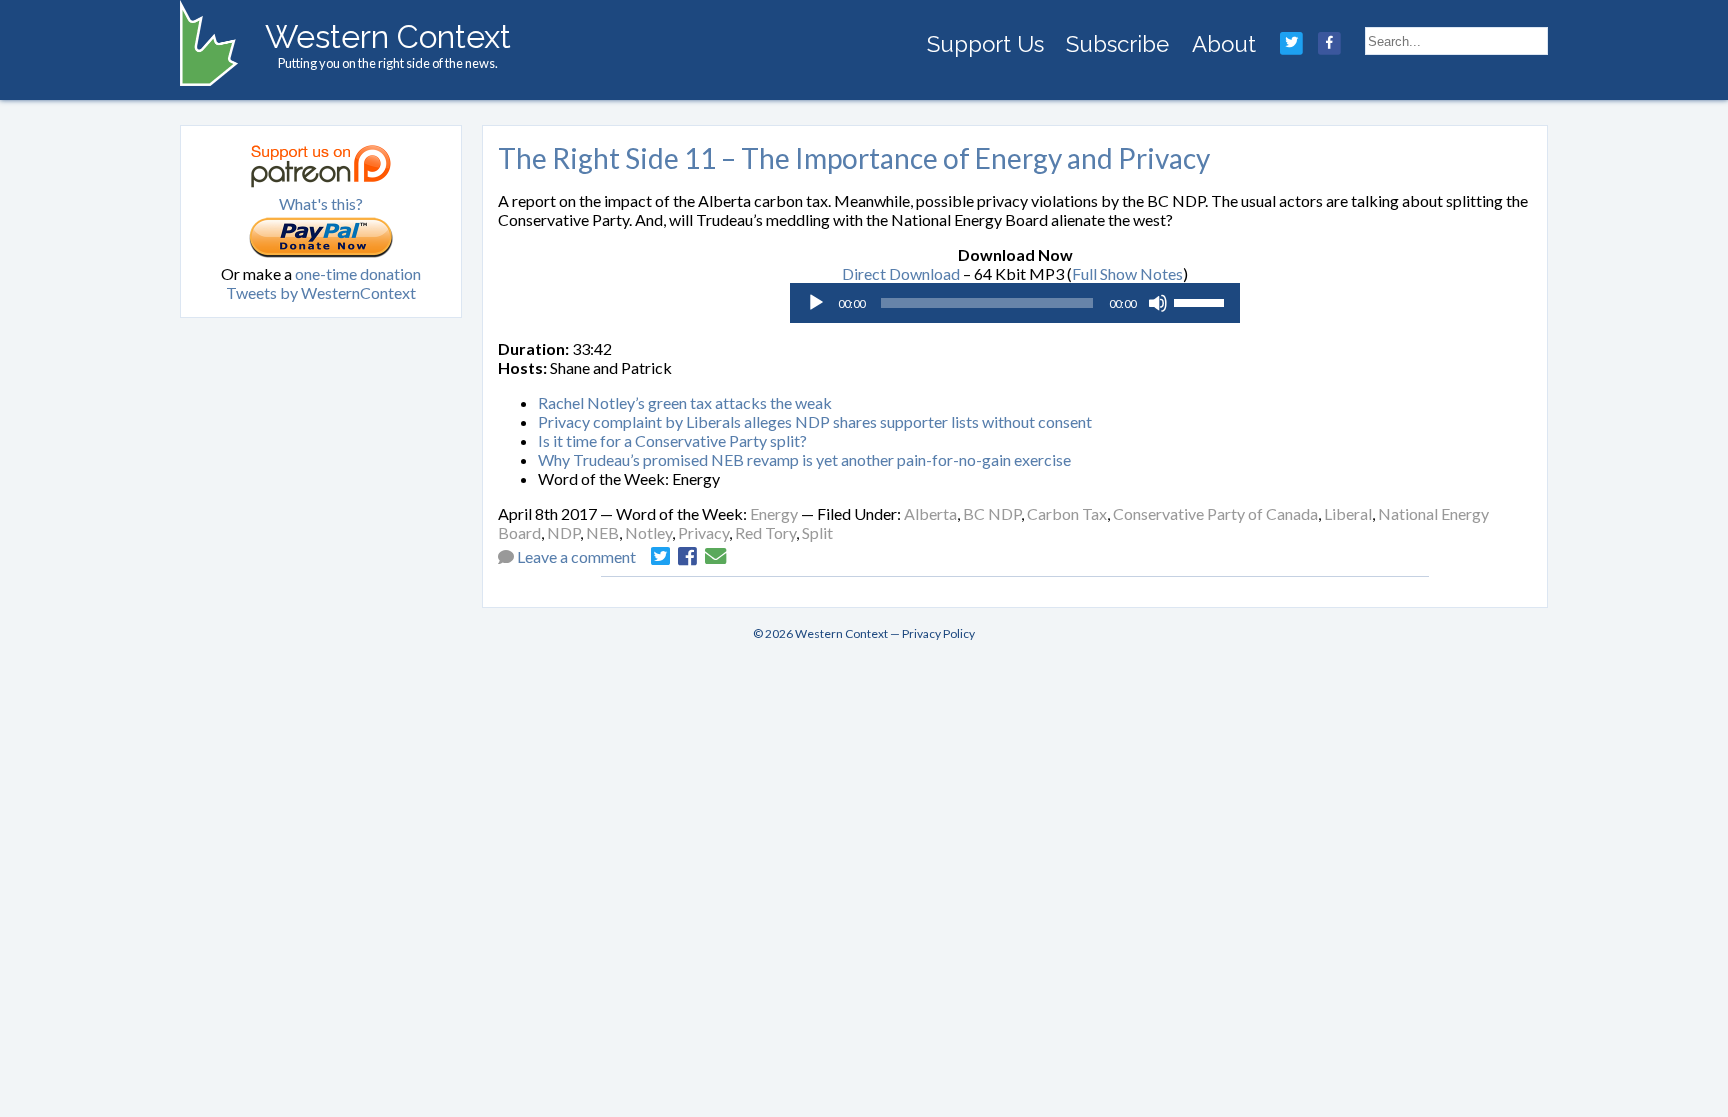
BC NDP (992, 513)
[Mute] (1158, 303)
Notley (648, 532)
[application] (1015, 303)
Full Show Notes (1127, 273)
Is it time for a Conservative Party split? (672, 440)
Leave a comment (576, 556)
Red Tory (765, 532)
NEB (602, 532)
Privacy (703, 532)
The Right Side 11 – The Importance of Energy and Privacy (854, 158)
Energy (774, 513)
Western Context (388, 36)
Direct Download (901, 273)
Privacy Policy (938, 633)
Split (817, 532)
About (1224, 44)
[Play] (816, 303)
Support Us (985, 44)
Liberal (1348, 513)
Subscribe (1117, 44)
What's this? (321, 203)
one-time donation (358, 273)
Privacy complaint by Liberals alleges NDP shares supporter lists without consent (815, 421)
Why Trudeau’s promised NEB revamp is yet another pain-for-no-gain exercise (804, 459)
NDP (563, 532)
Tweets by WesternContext (321, 292)
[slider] (1202, 301)
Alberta (930, 513)
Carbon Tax (1067, 513)
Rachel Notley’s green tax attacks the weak (685, 402)
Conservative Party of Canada (1215, 513)
